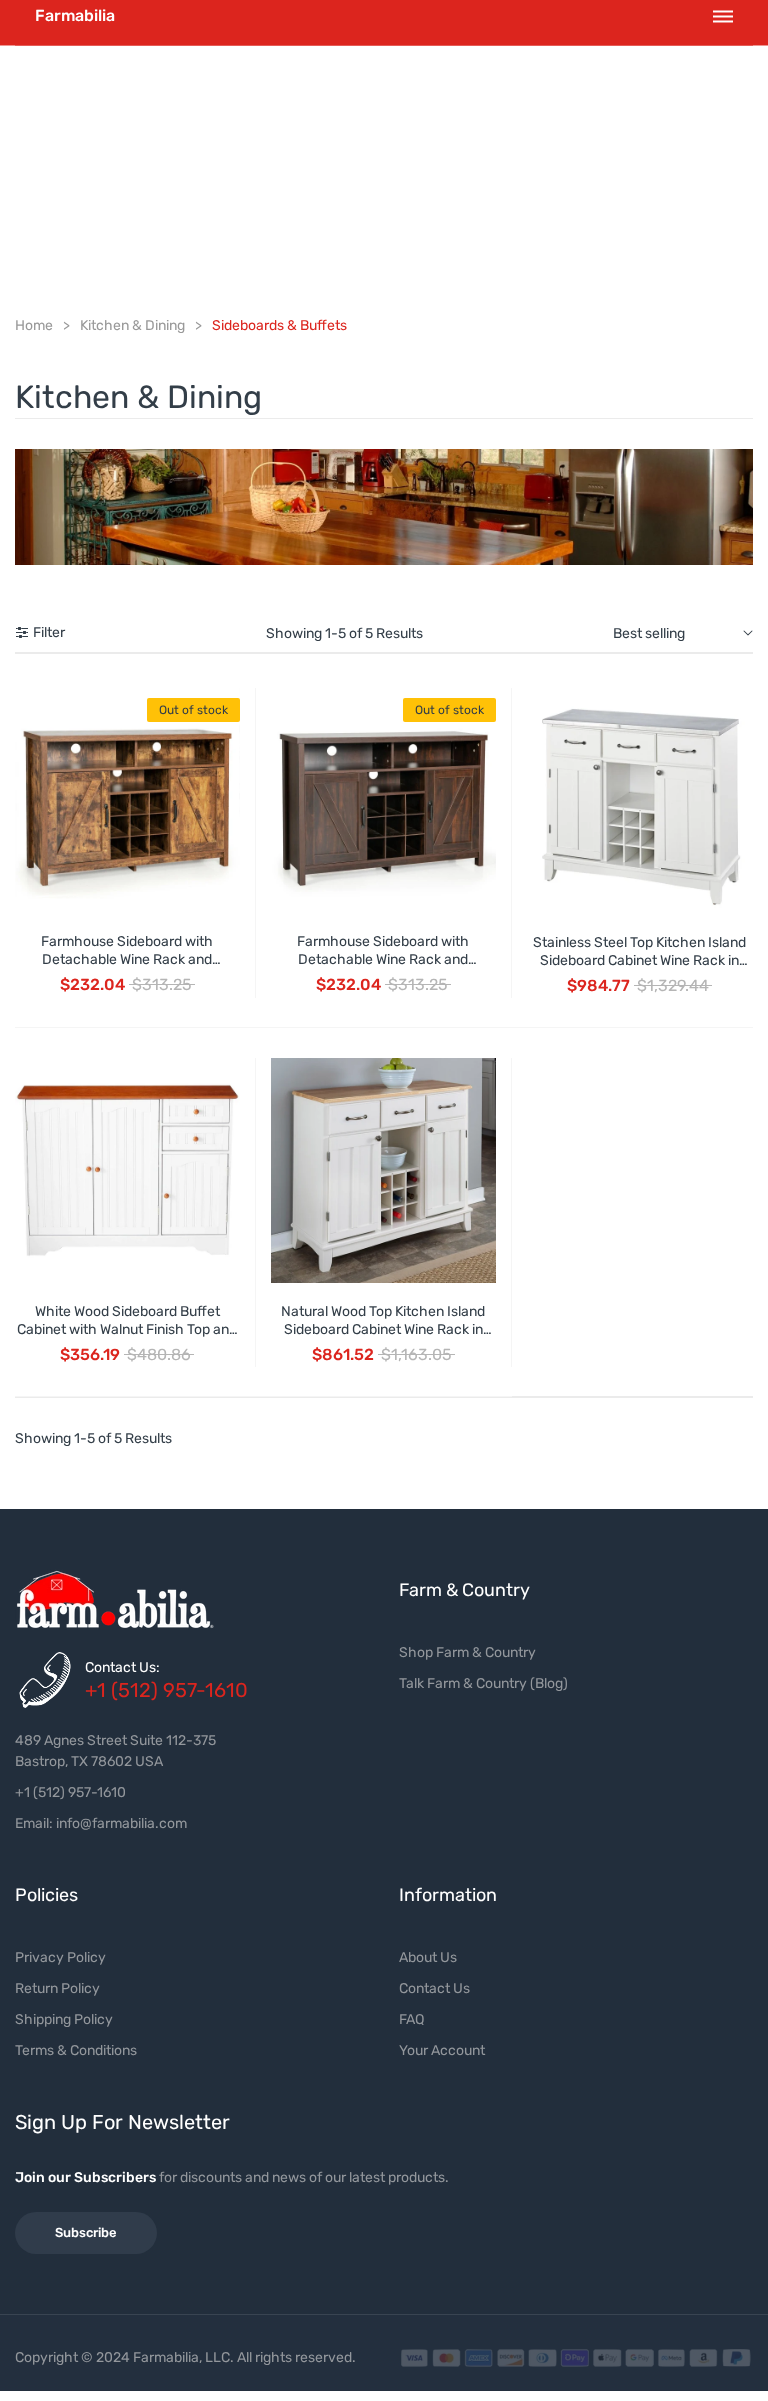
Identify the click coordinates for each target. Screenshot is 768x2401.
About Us (428, 1957)
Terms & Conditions (76, 2050)
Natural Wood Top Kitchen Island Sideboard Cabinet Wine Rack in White (383, 1329)
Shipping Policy (64, 2019)
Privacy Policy (60, 1957)
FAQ (411, 2019)
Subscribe (86, 2232)
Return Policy (57, 1988)
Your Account (442, 2050)
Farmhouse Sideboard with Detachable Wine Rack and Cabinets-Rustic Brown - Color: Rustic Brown (127, 969)
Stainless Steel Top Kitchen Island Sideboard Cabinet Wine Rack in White (639, 960)
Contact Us (434, 1988)
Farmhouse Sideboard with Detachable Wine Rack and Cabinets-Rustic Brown (383, 959)
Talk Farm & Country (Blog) (483, 1683)
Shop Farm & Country (467, 1652)
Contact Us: (122, 1667)
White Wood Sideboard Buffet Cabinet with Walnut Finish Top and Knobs (127, 1329)
